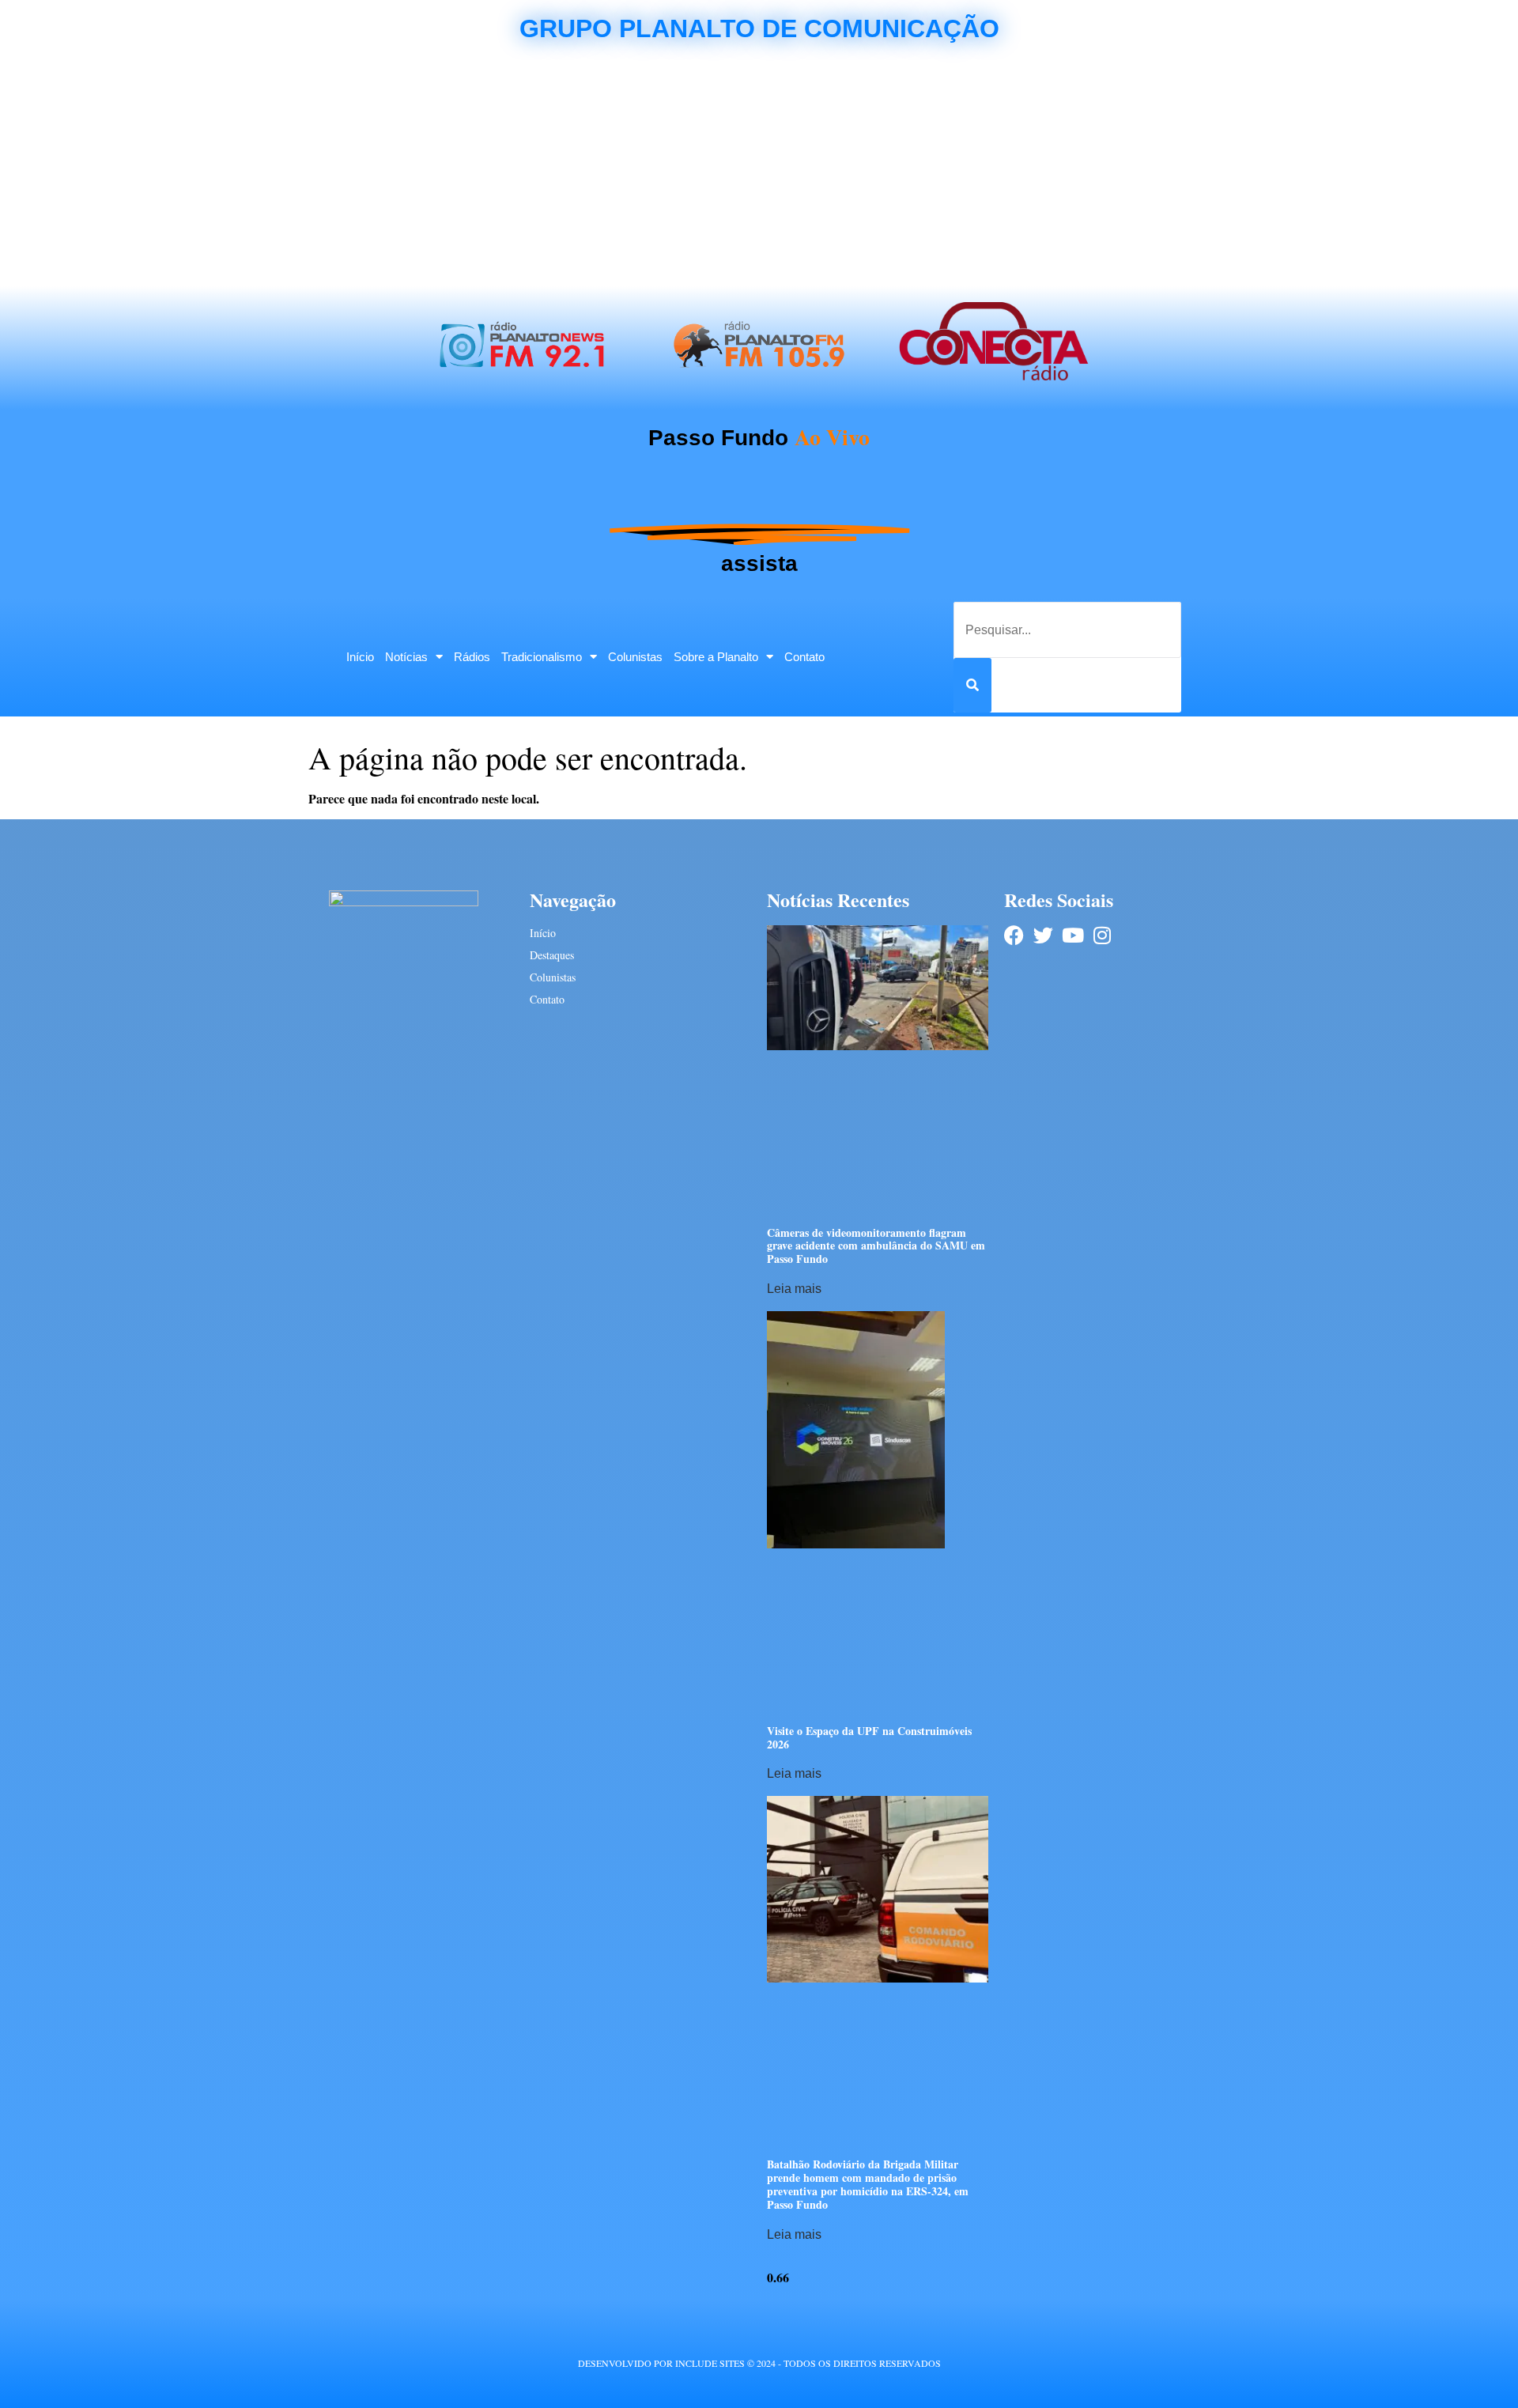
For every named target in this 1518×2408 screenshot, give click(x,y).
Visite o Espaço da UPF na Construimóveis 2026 (869, 1737)
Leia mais (794, 1289)
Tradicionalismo (542, 657)
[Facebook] (1014, 935)
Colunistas (635, 657)
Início (360, 657)
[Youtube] (1072, 935)
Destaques (552, 955)
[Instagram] (1102, 935)
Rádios (472, 657)
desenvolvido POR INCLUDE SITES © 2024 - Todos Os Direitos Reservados (759, 2363)
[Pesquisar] (972, 685)
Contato (804, 657)
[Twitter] (1043, 935)
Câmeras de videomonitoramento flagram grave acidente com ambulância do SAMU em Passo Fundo (876, 1246)
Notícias (406, 657)
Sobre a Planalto (716, 657)
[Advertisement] (759, 168)
